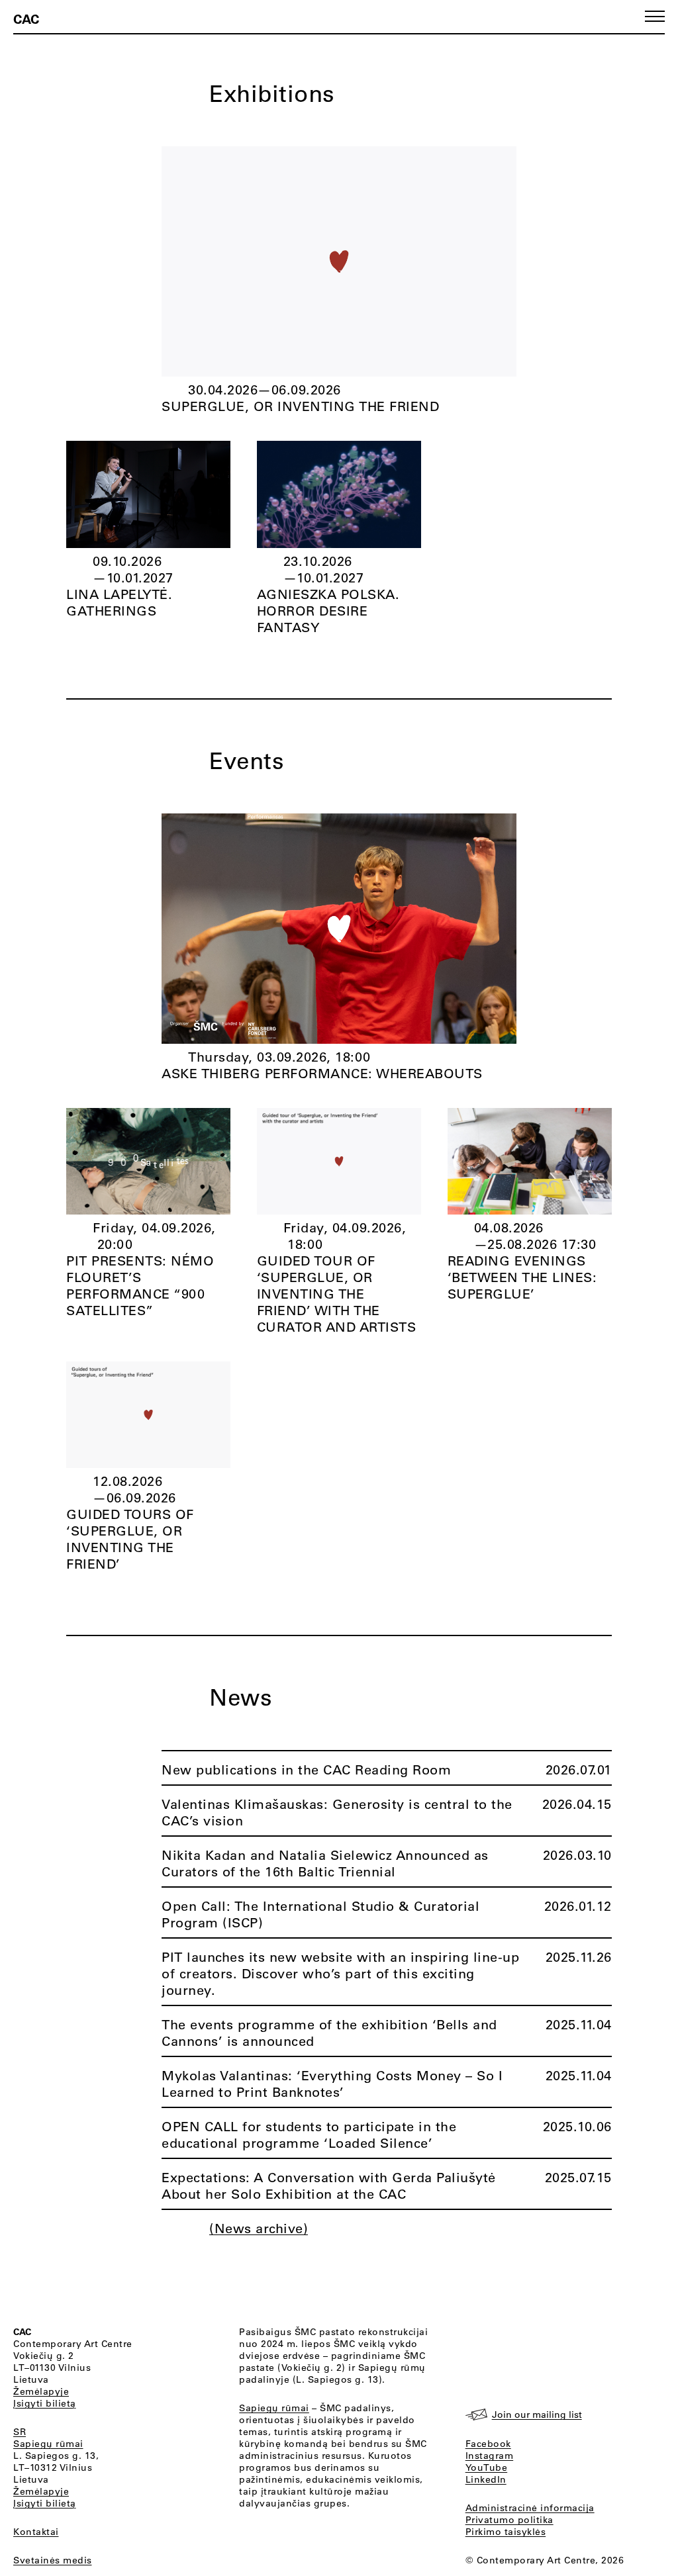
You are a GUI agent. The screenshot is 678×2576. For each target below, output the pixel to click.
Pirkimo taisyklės (506, 2532)
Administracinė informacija (530, 2508)
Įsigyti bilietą (45, 2403)
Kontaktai (36, 2532)
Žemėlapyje (41, 2391)
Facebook (488, 2444)
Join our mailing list (537, 2415)
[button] (655, 16)
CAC (26, 19)
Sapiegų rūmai (48, 2444)
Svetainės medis (53, 2560)
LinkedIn (486, 2479)
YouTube (487, 2467)
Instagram (490, 2456)
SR (20, 2432)
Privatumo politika (509, 2520)
